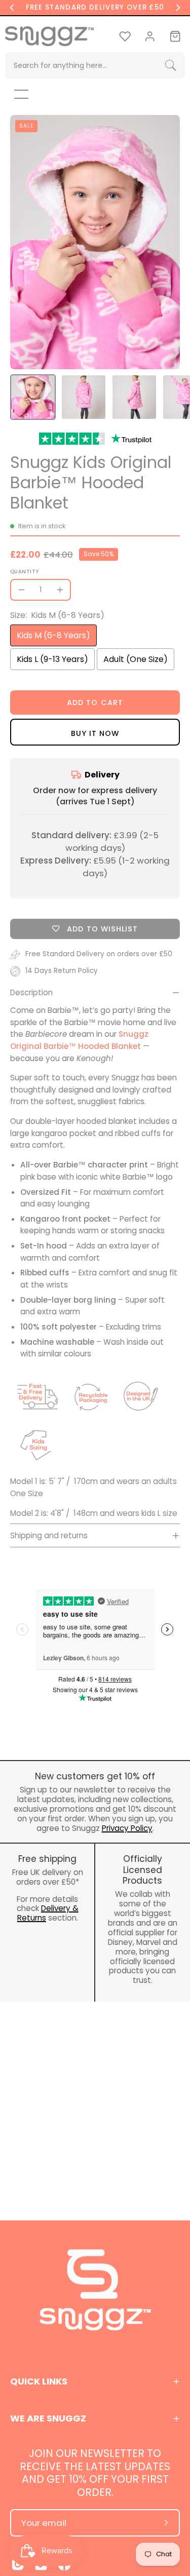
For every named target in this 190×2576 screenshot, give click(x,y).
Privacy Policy (127, 1828)
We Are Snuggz (48, 2418)
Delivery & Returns (48, 1913)
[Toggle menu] (14, 94)
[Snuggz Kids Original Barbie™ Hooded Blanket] (33, 397)
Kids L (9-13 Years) (52, 659)
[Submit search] (170, 66)
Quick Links (39, 2381)
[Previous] (12, 8)
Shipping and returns (49, 1535)
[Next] (178, 8)
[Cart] (175, 36)
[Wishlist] (125, 36)
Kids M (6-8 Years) (53, 635)
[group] (95, 8)
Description (31, 992)
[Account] (150, 36)
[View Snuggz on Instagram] (18, 2564)
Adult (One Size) (136, 659)
